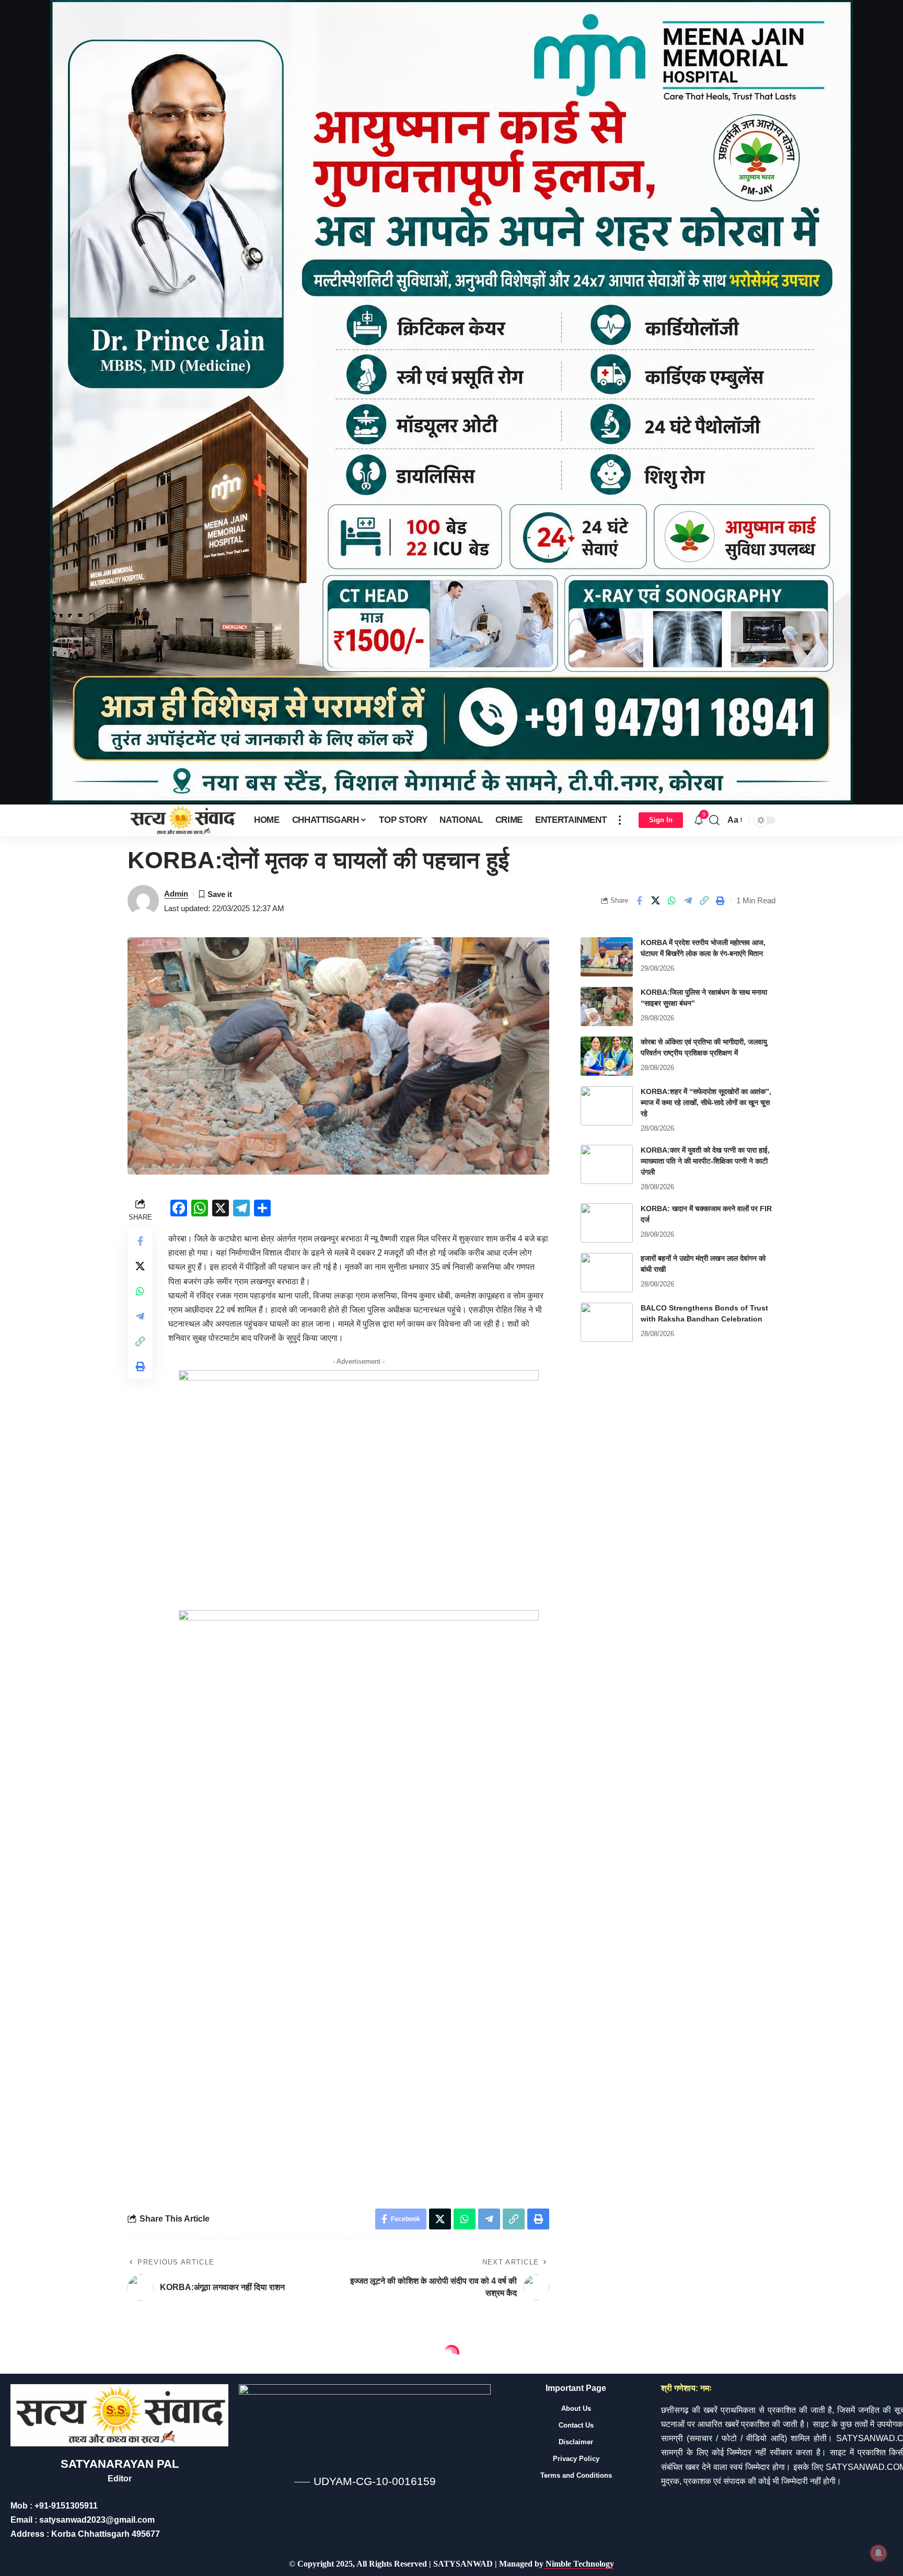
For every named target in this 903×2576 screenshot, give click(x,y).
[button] (620, 820)
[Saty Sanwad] (182, 820)
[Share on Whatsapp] (672, 901)
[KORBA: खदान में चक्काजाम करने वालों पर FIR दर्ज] (607, 1223)
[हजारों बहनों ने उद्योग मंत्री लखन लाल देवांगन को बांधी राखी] (607, 1273)
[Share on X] (655, 901)
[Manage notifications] (878, 2553)
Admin (176, 894)
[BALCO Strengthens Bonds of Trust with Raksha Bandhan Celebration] (607, 1322)
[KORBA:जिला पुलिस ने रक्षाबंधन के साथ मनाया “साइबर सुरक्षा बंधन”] (607, 1007)
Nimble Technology (579, 2564)
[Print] (720, 901)
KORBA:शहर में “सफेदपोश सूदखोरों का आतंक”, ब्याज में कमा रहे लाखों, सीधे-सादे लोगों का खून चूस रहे (706, 1102)
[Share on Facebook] (639, 901)
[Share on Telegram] (688, 901)
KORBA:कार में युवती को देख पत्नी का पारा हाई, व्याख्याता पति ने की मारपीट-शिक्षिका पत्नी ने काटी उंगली (705, 1161)
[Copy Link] (704, 901)
